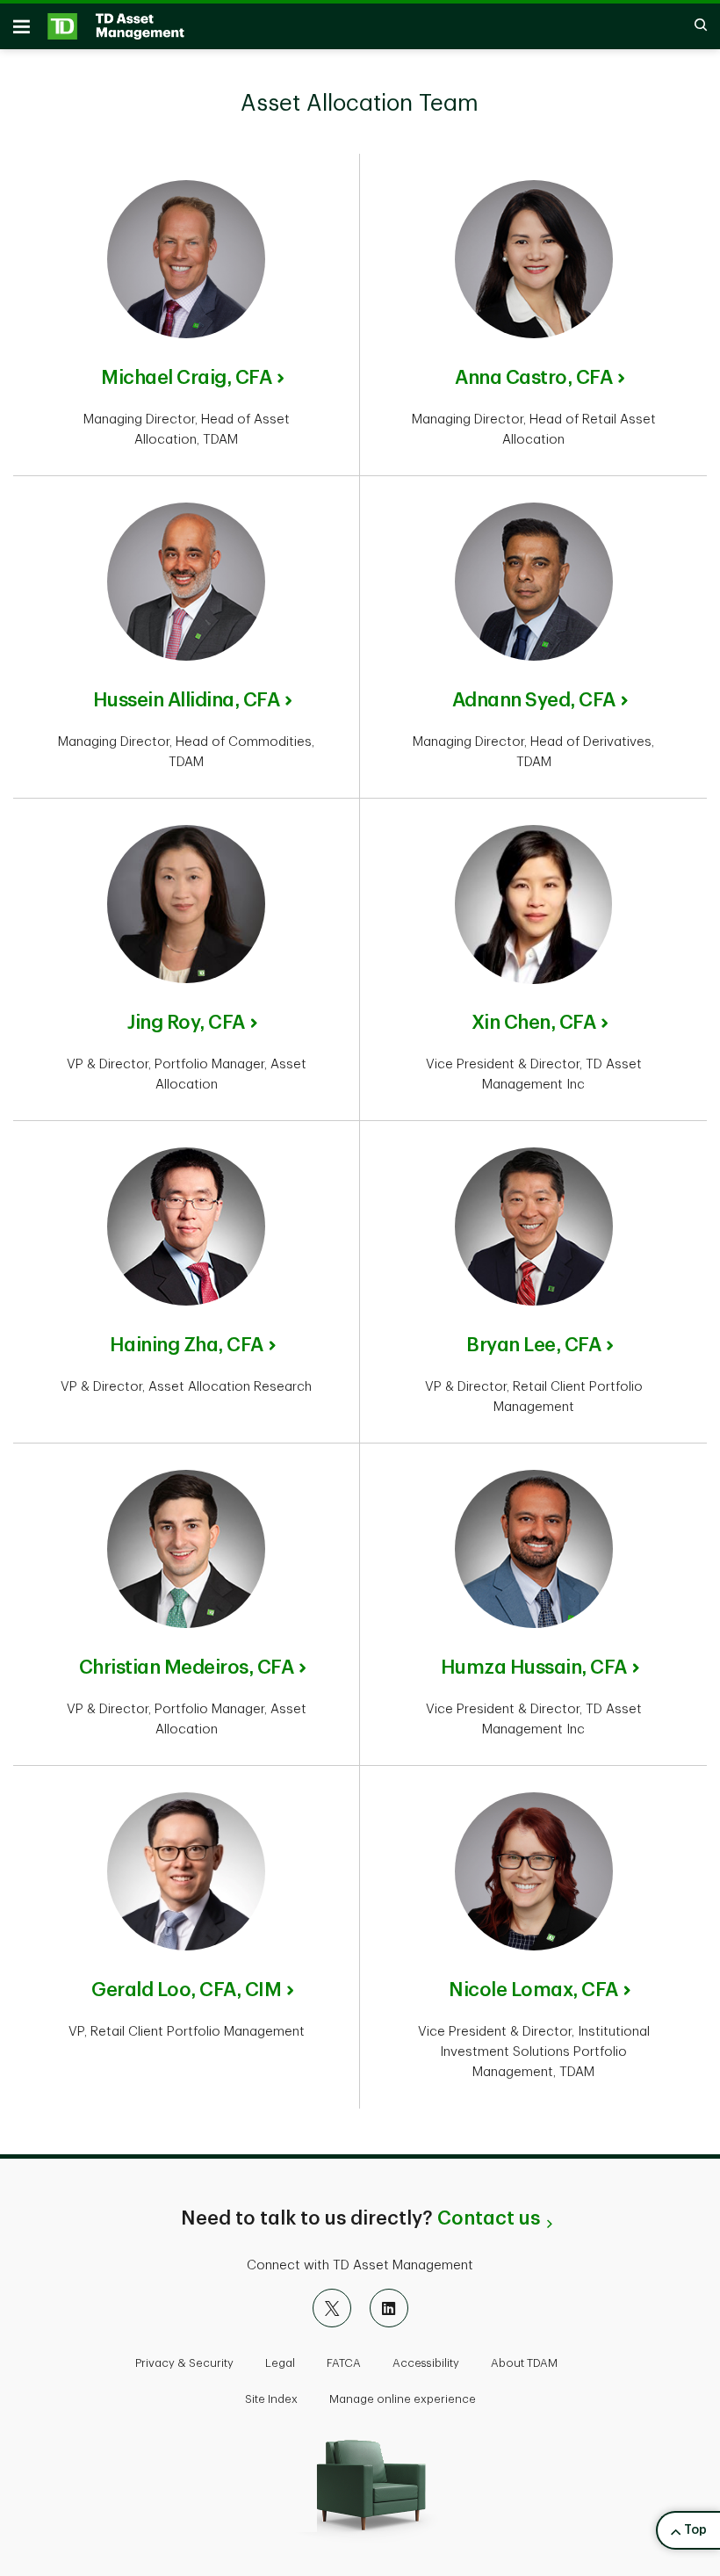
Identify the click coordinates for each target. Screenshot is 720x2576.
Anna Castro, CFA (533, 378)
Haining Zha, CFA (187, 1345)
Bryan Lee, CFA (533, 1345)
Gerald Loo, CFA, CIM (186, 1990)
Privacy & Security (184, 2363)
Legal (280, 2363)
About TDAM (524, 2363)
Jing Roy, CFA (186, 1023)
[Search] (692, 26)
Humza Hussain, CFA (534, 1668)
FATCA (344, 2363)
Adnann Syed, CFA (534, 700)
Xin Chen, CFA (534, 1023)
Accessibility (426, 2363)
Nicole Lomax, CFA (533, 1990)
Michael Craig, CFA (186, 378)
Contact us (489, 2218)
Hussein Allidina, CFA (187, 700)
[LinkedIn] (389, 2308)
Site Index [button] (271, 2399)
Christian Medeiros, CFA (187, 1668)
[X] (332, 2308)
